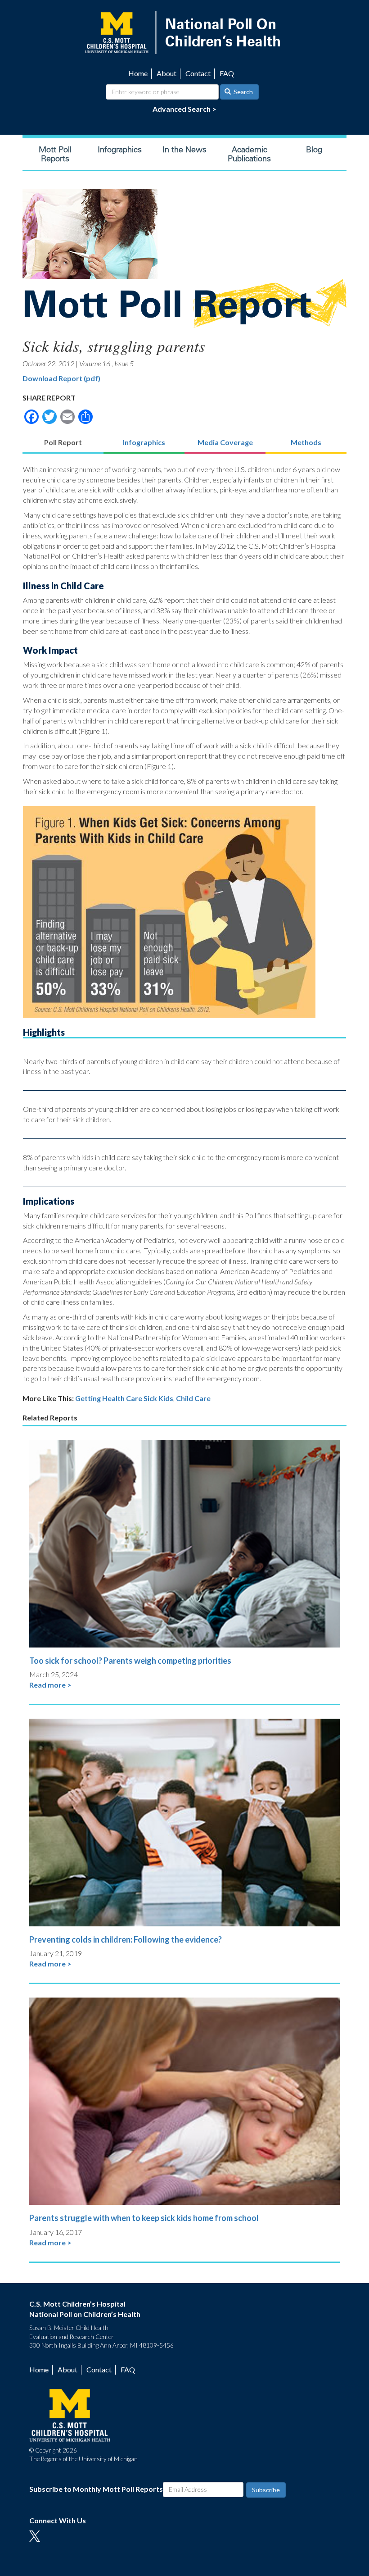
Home (138, 73)
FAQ (227, 73)
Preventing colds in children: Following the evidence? (126, 1939)
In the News (184, 150)
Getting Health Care (109, 1398)
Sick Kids (158, 1398)
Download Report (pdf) (61, 378)
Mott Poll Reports (55, 154)
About (166, 73)
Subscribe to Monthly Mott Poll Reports (96, 2489)
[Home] (184, 32)
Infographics (120, 150)
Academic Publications (249, 154)
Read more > (50, 1685)
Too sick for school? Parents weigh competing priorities (130, 1661)
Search (243, 92)
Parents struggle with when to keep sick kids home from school (144, 2218)
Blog (314, 150)
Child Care (193, 1398)
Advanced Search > (184, 109)
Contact (198, 73)
